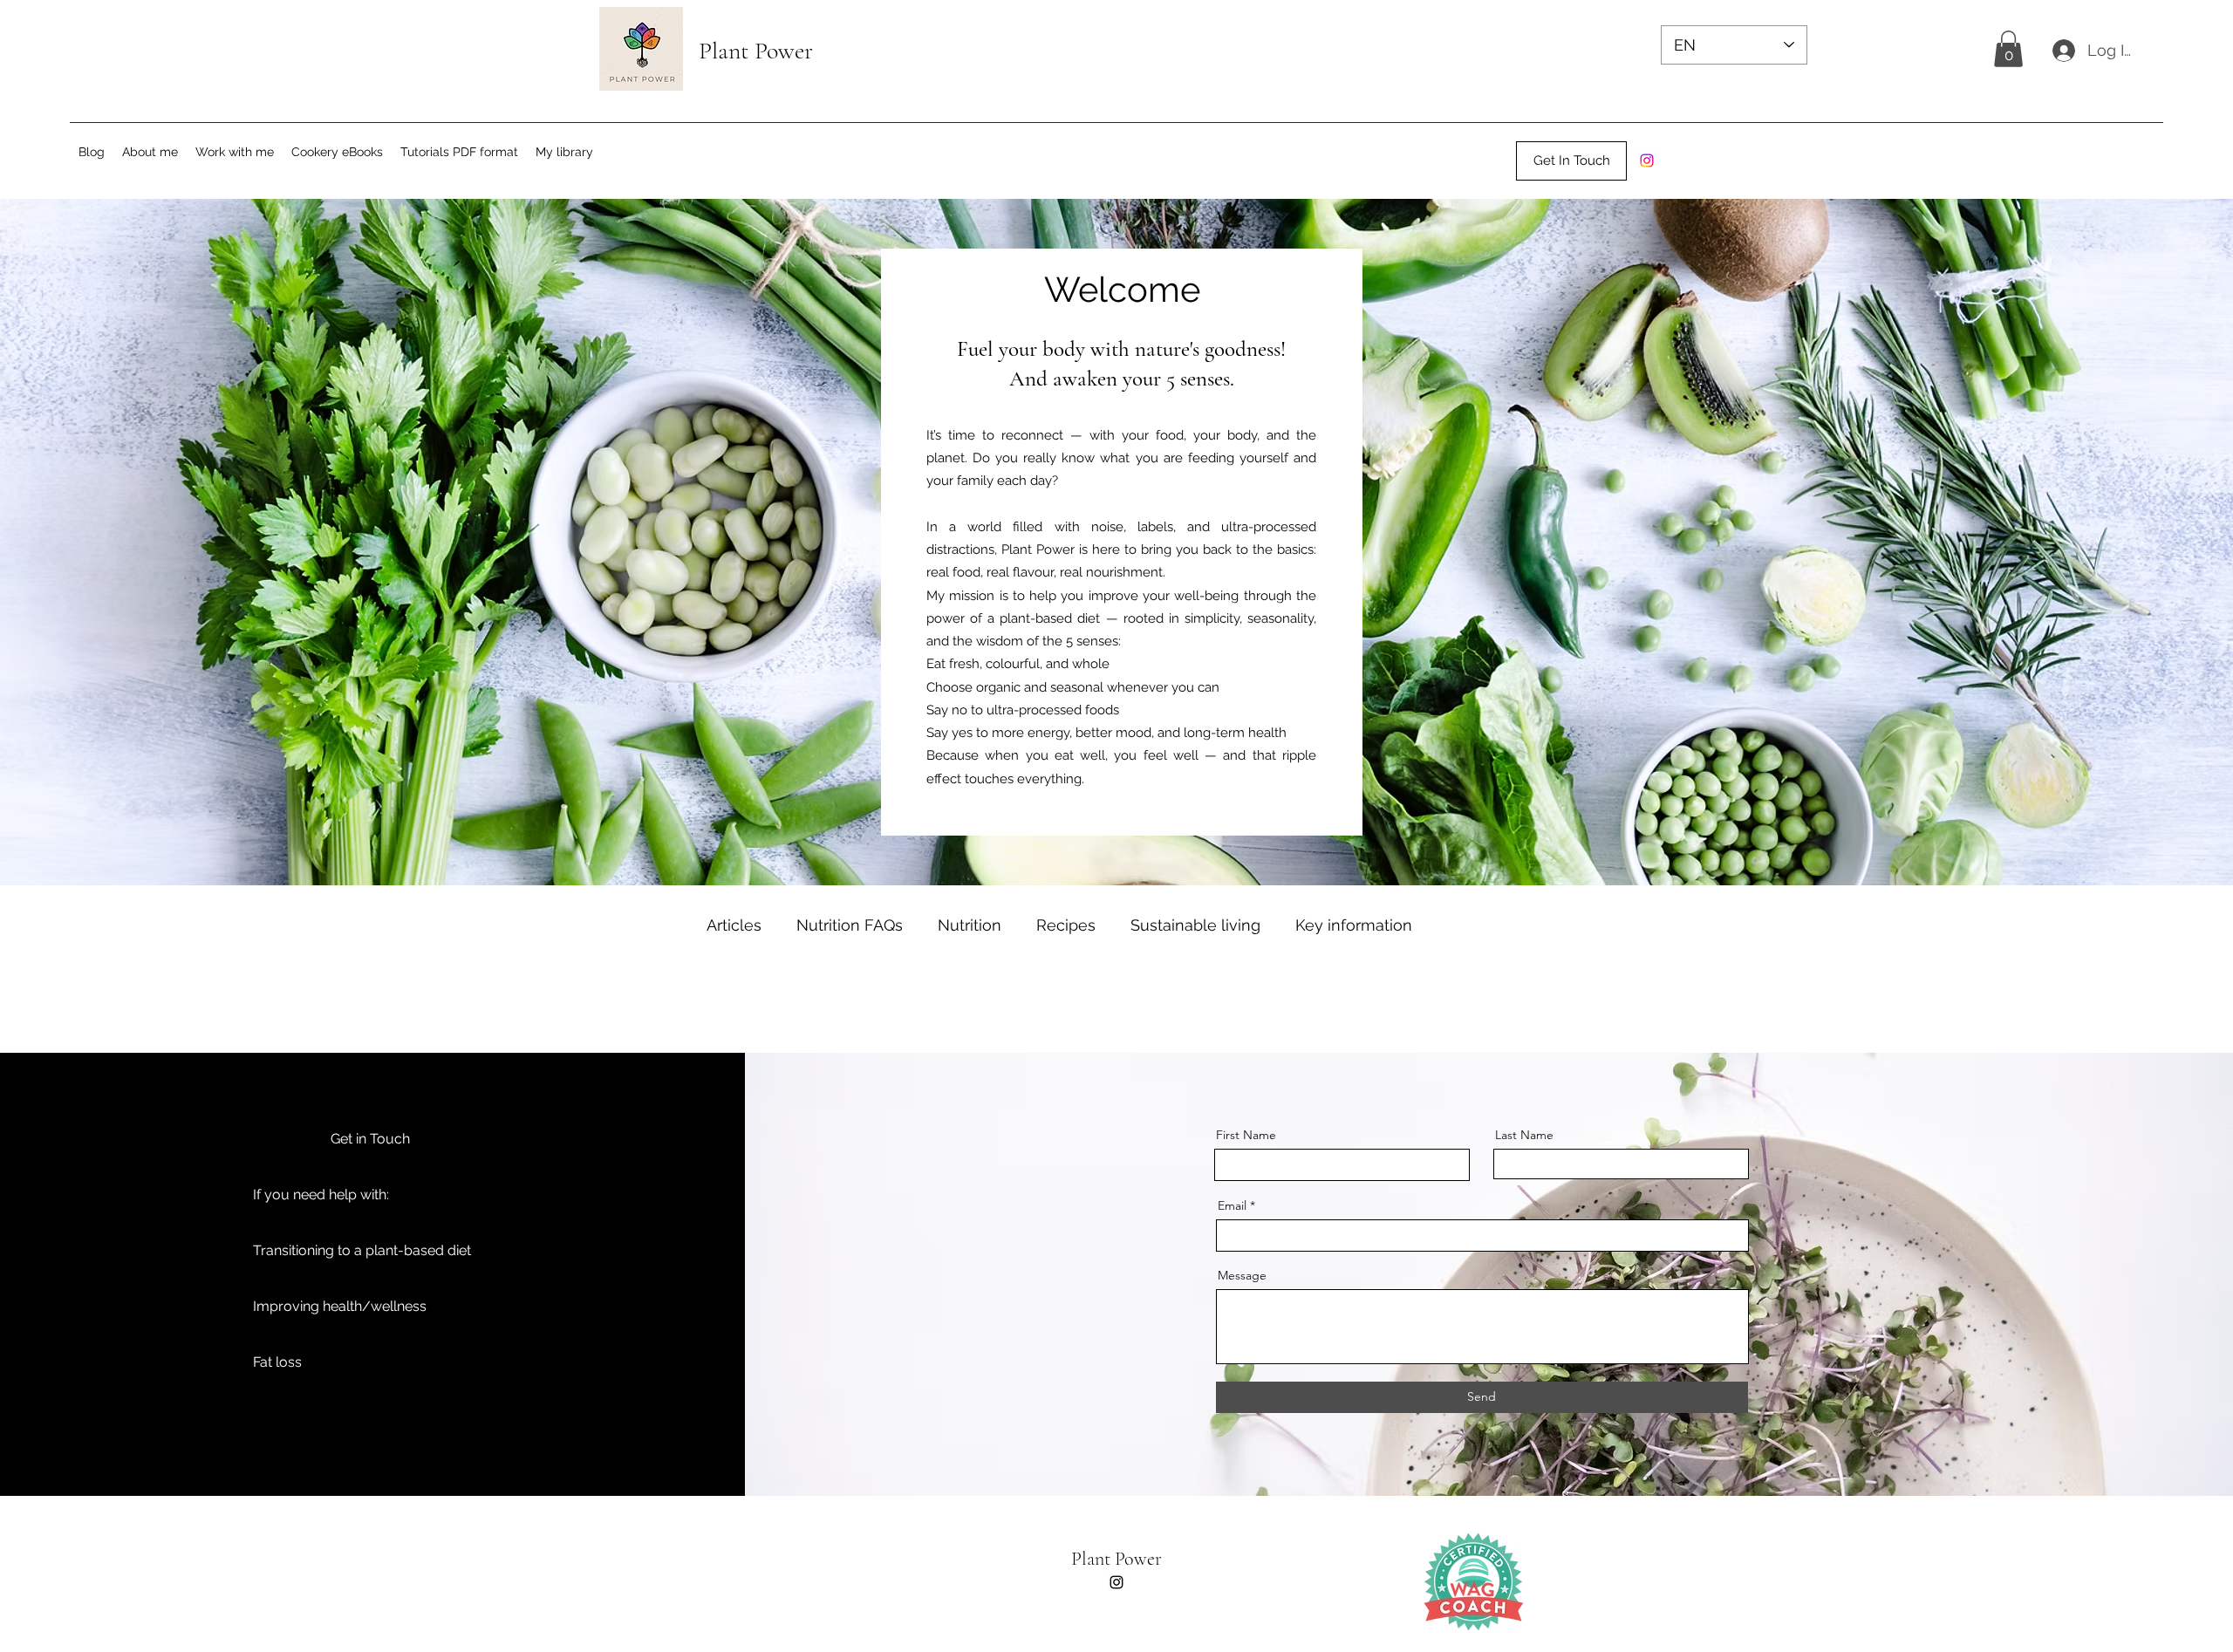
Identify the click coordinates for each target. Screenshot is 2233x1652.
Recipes (1066, 925)
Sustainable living (1195, 925)
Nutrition (970, 925)
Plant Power (1116, 1559)
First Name (1246, 1135)
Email (1232, 1205)
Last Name (1524, 1135)
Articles (734, 925)
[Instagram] (1647, 160)
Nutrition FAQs (850, 925)
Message (1242, 1275)
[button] (2008, 49)
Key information (1354, 925)
